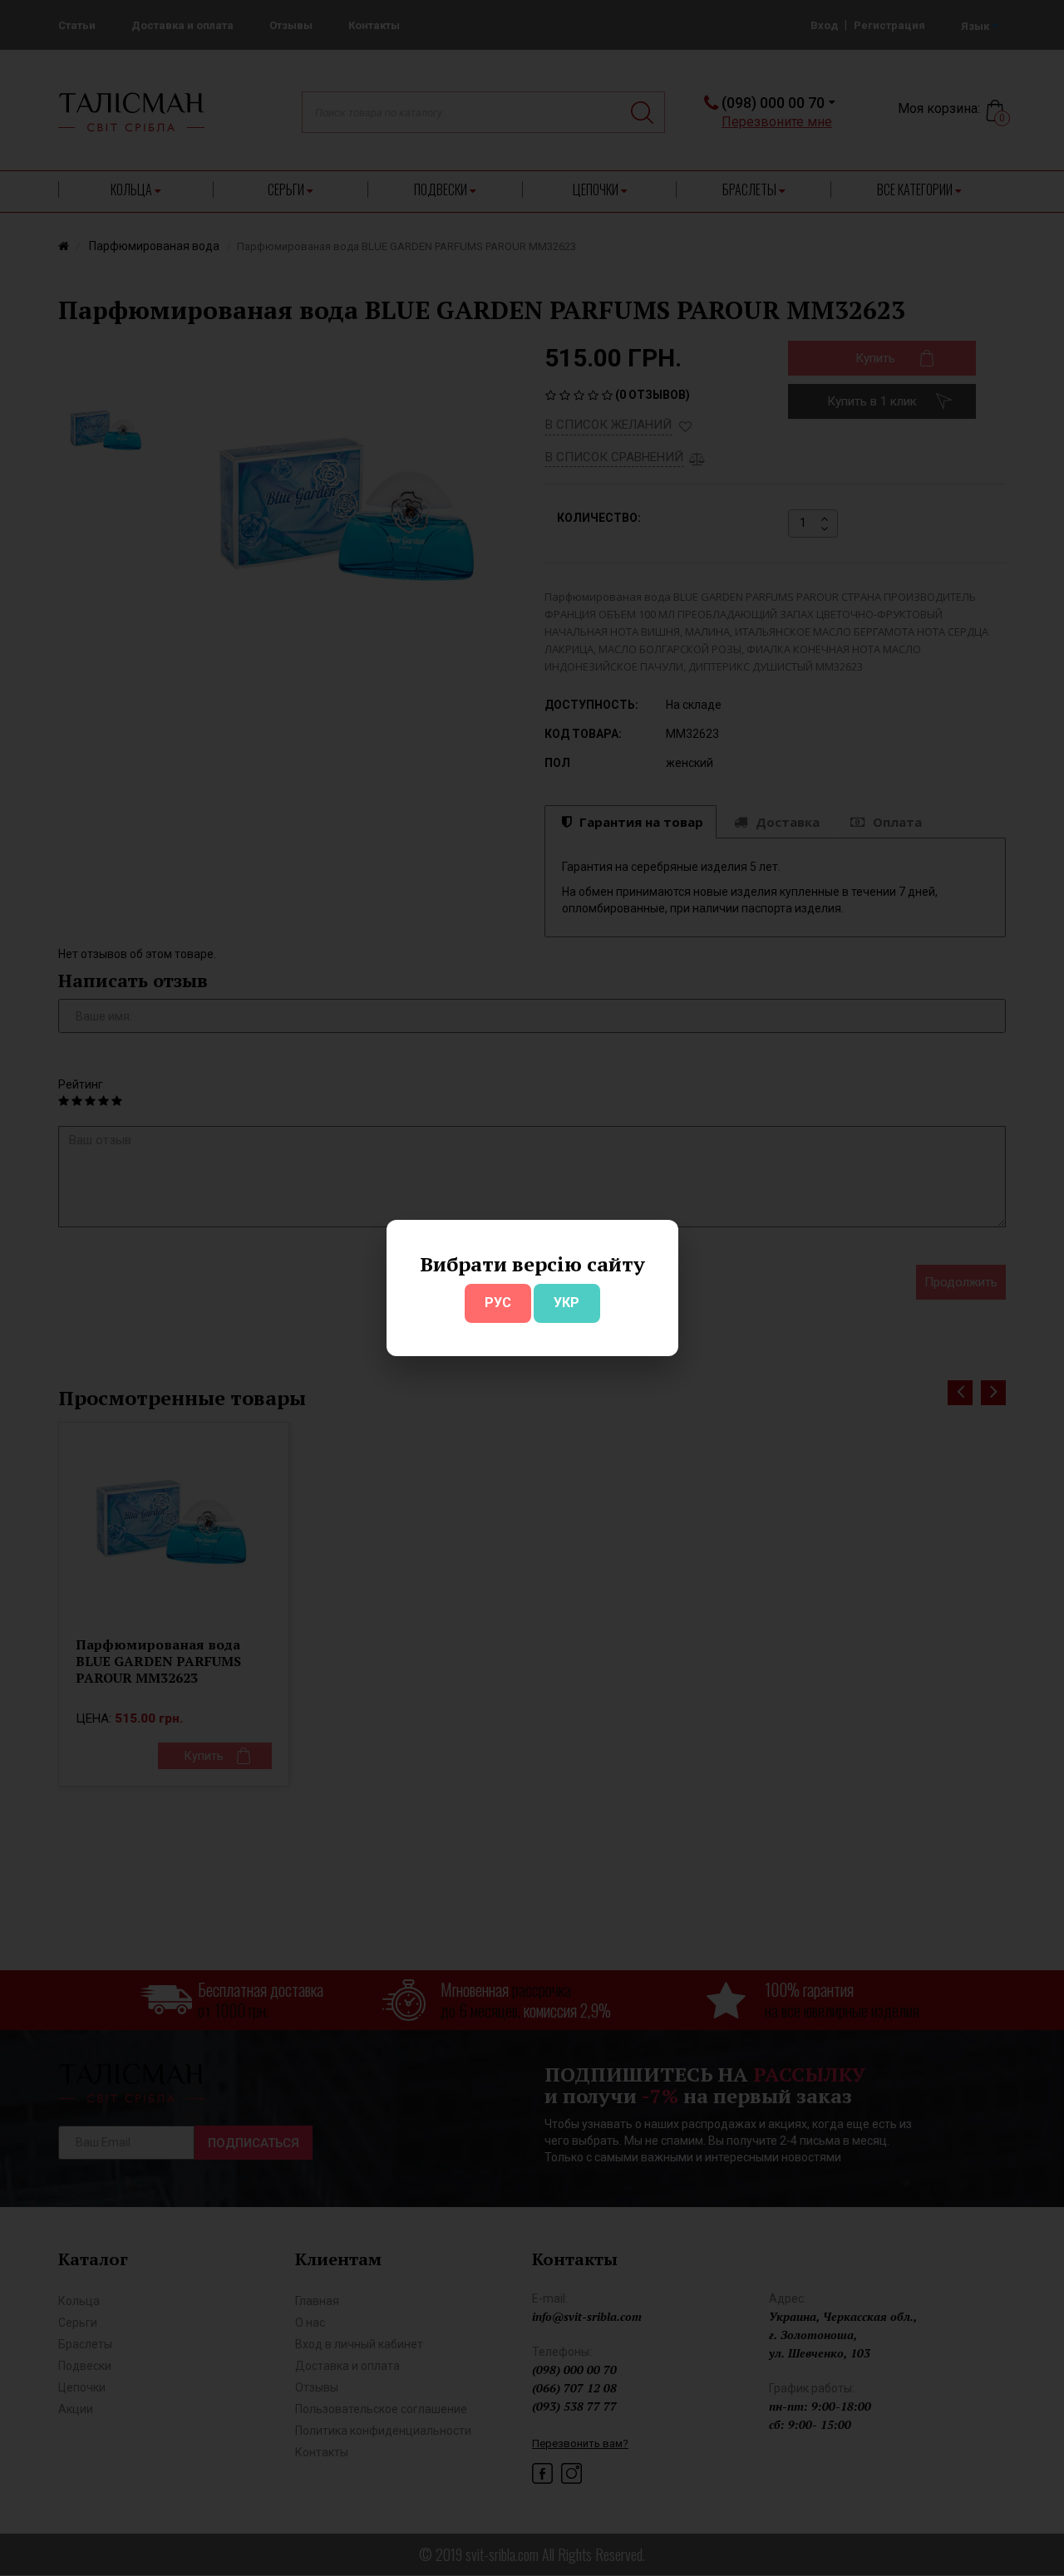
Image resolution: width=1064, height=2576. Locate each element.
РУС (498, 1303)
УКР (566, 1303)
